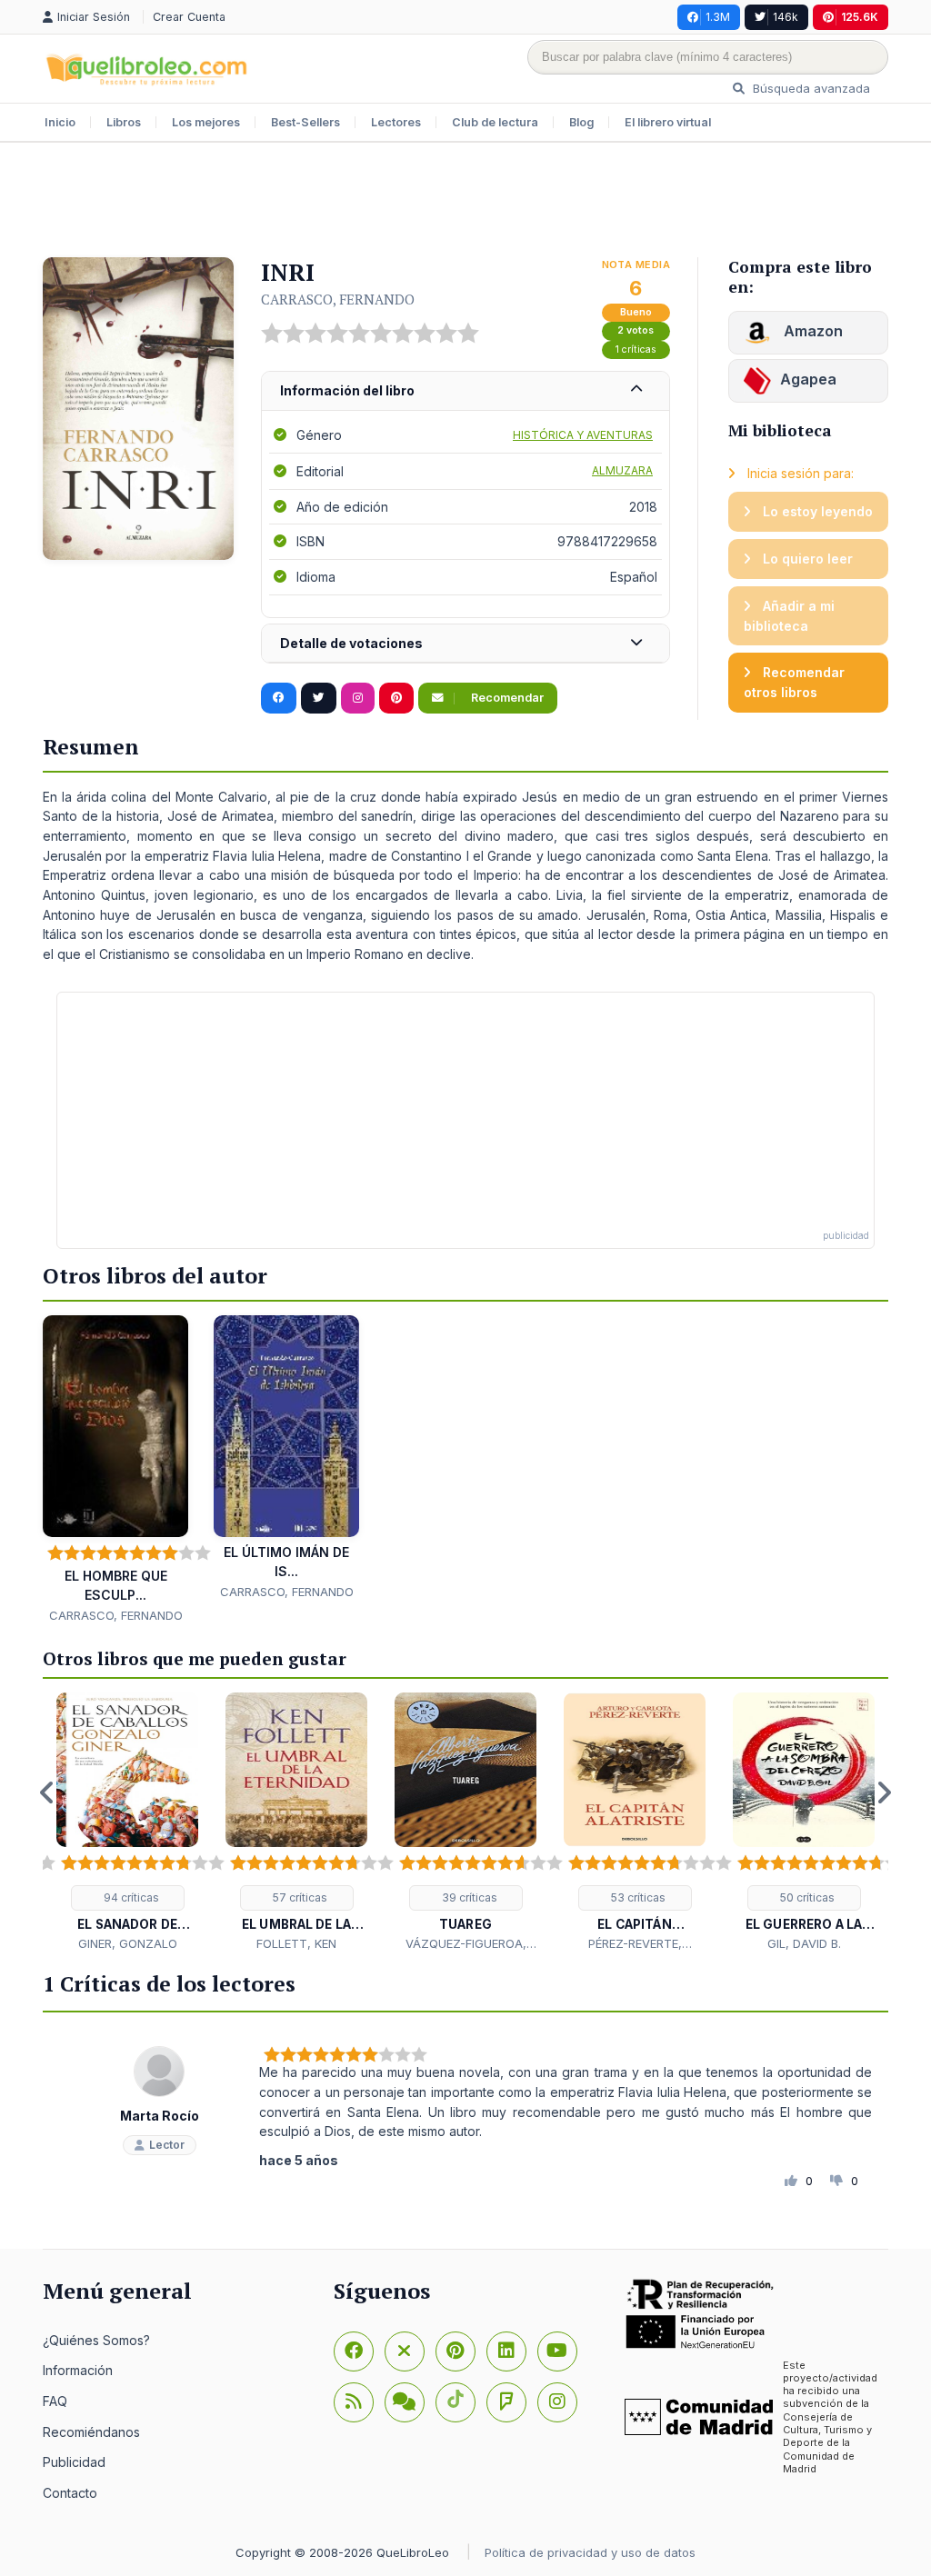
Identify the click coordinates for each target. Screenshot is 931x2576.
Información (78, 2370)
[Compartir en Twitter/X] (319, 698)
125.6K (860, 17)
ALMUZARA (622, 470)
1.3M (718, 17)
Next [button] (884, 1792)
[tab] (465, 391)
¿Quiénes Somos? (96, 2340)
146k (786, 17)
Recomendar (506, 698)
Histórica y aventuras (583, 435)
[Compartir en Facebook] (279, 698)
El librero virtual (668, 122)
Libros (124, 122)
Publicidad (74, 2462)
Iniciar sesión (95, 17)
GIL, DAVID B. (804, 1943)
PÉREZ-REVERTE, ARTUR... (635, 1944)
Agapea (808, 379)
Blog (581, 122)
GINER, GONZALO (128, 1943)
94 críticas (130, 1897)
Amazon (811, 331)
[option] (127, 1823)
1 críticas (636, 349)
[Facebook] (354, 2351)
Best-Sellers (305, 122)
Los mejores (206, 122)
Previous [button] (47, 1792)
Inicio (60, 122)
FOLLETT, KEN (296, 1943)
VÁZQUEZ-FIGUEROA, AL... (466, 1944)
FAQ (55, 2401)
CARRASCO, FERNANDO (338, 299)
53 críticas (637, 1897)
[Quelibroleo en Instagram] (358, 698)
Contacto (70, 2493)
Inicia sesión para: (799, 473)
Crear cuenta (189, 17)
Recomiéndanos (91, 2432)
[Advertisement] (465, 202)
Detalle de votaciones (351, 643)
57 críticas (299, 1897)
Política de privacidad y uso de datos (590, 2552)
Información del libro (347, 390)
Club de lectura (495, 122)
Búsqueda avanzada (810, 88)
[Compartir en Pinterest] (396, 698)
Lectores (396, 122)
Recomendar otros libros (794, 682)
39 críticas (468, 1897)
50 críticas (806, 1897)
